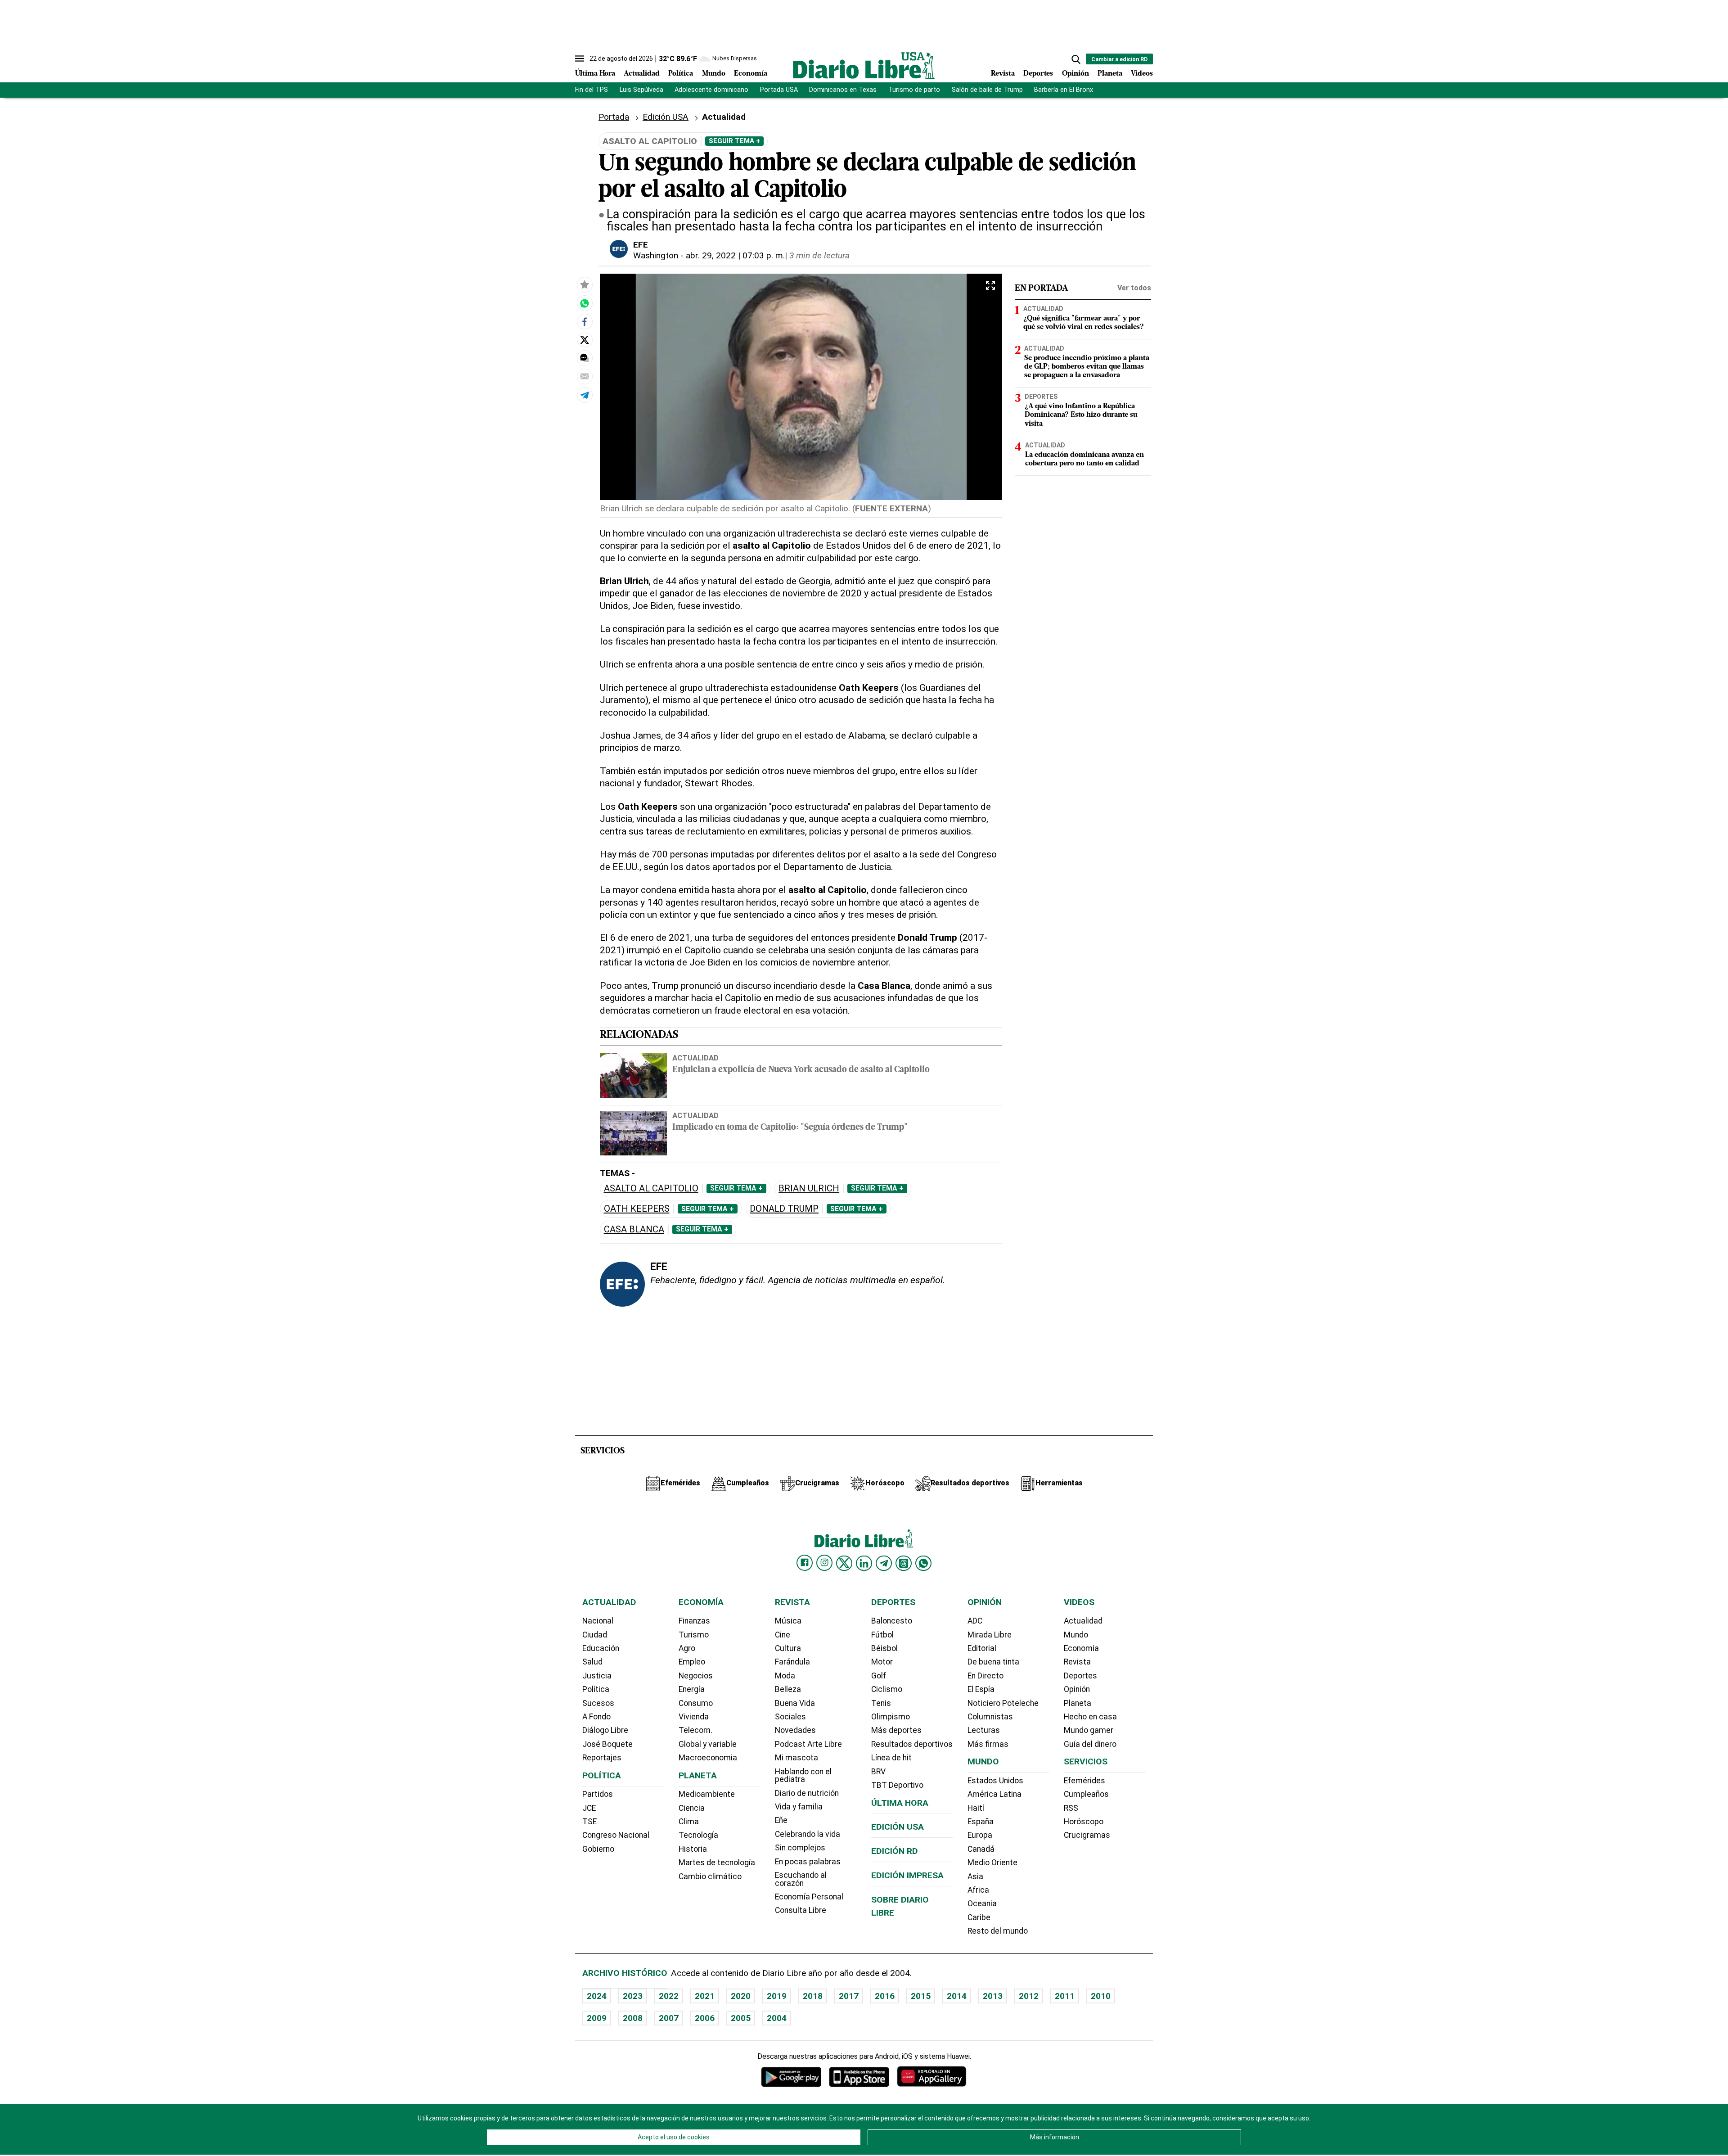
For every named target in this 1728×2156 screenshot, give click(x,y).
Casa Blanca (634, 1229)
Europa (980, 1835)
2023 (633, 1996)
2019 (777, 1996)
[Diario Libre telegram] (884, 1563)
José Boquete (607, 1744)
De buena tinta (993, 1662)
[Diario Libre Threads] (904, 1563)
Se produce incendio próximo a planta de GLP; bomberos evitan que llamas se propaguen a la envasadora (1087, 367)
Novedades (795, 1730)
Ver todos (1134, 288)
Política (681, 74)
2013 (993, 1996)
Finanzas (694, 1621)
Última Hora (595, 74)
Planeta (1110, 74)
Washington (656, 255)
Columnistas (990, 1717)
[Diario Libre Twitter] (844, 1563)
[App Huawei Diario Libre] (931, 2077)
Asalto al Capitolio (651, 1189)
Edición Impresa (907, 1875)
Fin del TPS (592, 90)
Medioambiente (707, 1794)
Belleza (788, 1689)
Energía (692, 1689)
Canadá (981, 1849)
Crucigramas (1087, 1835)
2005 (741, 2018)
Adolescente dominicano (711, 90)
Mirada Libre (990, 1635)
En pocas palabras (808, 1862)
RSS (1071, 1808)
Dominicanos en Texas (843, 90)
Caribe (979, 1917)
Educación (601, 1648)
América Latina (994, 1794)
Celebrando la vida (808, 1834)
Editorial (982, 1648)
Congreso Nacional (616, 1835)
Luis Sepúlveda (641, 90)
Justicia (597, 1676)
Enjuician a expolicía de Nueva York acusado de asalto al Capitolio (801, 1070)
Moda (785, 1676)
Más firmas (988, 1744)
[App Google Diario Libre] (792, 2077)
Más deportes (896, 1730)
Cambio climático (710, 1876)
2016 (885, 1996)
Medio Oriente (992, 1863)
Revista (1003, 74)
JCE (589, 1808)
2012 (1029, 1996)
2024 (597, 1996)
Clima (689, 1822)
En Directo (985, 1676)
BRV (878, 1772)
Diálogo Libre (605, 1730)
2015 (921, 1996)
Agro (687, 1648)
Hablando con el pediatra (803, 1776)
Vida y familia (799, 1807)
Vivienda (694, 1717)
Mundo (714, 74)
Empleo (692, 1662)
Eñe (781, 1820)
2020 (741, 1996)
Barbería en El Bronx (1064, 90)
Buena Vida (795, 1703)
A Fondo (596, 1717)
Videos (1142, 74)
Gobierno (598, 1849)
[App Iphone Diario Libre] (859, 2077)
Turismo (694, 1635)
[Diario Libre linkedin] (864, 1563)
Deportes (1038, 74)
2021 (705, 1996)
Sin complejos (800, 1848)
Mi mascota (796, 1758)
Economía (751, 74)
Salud (592, 1662)
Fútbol (882, 1635)
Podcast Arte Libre (808, 1744)
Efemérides (1084, 1781)
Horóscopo (1084, 1822)
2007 (669, 2018)
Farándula (792, 1662)
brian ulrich (809, 1189)
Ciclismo (887, 1689)
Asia (975, 1876)
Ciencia (692, 1808)
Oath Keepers (637, 1209)
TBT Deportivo (897, 1785)
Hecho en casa (1090, 1717)
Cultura (788, 1648)
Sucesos (598, 1703)
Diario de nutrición (807, 1793)
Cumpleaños (1086, 1794)
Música (788, 1621)
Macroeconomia (708, 1758)
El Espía (981, 1689)
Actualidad (642, 74)
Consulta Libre (801, 1910)
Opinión (1075, 74)
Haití (976, 1808)
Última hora (900, 1803)
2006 (705, 2018)
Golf (879, 1676)
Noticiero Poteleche (1003, 1703)
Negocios (696, 1676)
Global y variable (708, 1744)
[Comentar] (585, 358)
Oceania (982, 1903)
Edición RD (895, 1851)
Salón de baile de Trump (987, 90)
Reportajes (602, 1758)
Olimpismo (891, 1717)
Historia (693, 1849)
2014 (957, 1996)
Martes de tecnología (717, 1863)
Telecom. (695, 1730)
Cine (783, 1635)
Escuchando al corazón (801, 1879)
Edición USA (666, 117)
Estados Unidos (995, 1781)
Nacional (598, 1621)
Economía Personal (809, 1897)
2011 (1065, 1996)
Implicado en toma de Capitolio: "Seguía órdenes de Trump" (790, 1128)
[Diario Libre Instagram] (824, 1563)
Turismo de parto (914, 90)
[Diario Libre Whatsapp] (923, 1563)
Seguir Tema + (734, 141)
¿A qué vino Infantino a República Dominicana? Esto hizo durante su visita (1081, 415)
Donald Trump (784, 1209)
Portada (614, 117)
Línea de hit (891, 1758)
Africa (978, 1890)
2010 (1101, 1996)
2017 (849, 1996)
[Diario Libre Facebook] (805, 1563)
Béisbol (884, 1648)
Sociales (790, 1717)
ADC (975, 1621)
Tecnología (698, 1835)
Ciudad (595, 1635)
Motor (882, 1662)
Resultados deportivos (912, 1744)
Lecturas (984, 1730)
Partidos (598, 1794)
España (981, 1822)
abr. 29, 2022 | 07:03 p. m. (735, 255)
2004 (777, 2018)
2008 (633, 2018)
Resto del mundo (998, 1931)
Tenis (881, 1703)
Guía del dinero (1090, 1744)
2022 (669, 1996)
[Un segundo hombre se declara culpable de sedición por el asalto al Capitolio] (585, 303)
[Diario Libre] (864, 65)
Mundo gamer (1089, 1730)
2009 (597, 2018)
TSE (589, 1822)
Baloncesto (892, 1621)
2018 (813, 1996)
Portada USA (779, 90)
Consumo (696, 1703)
